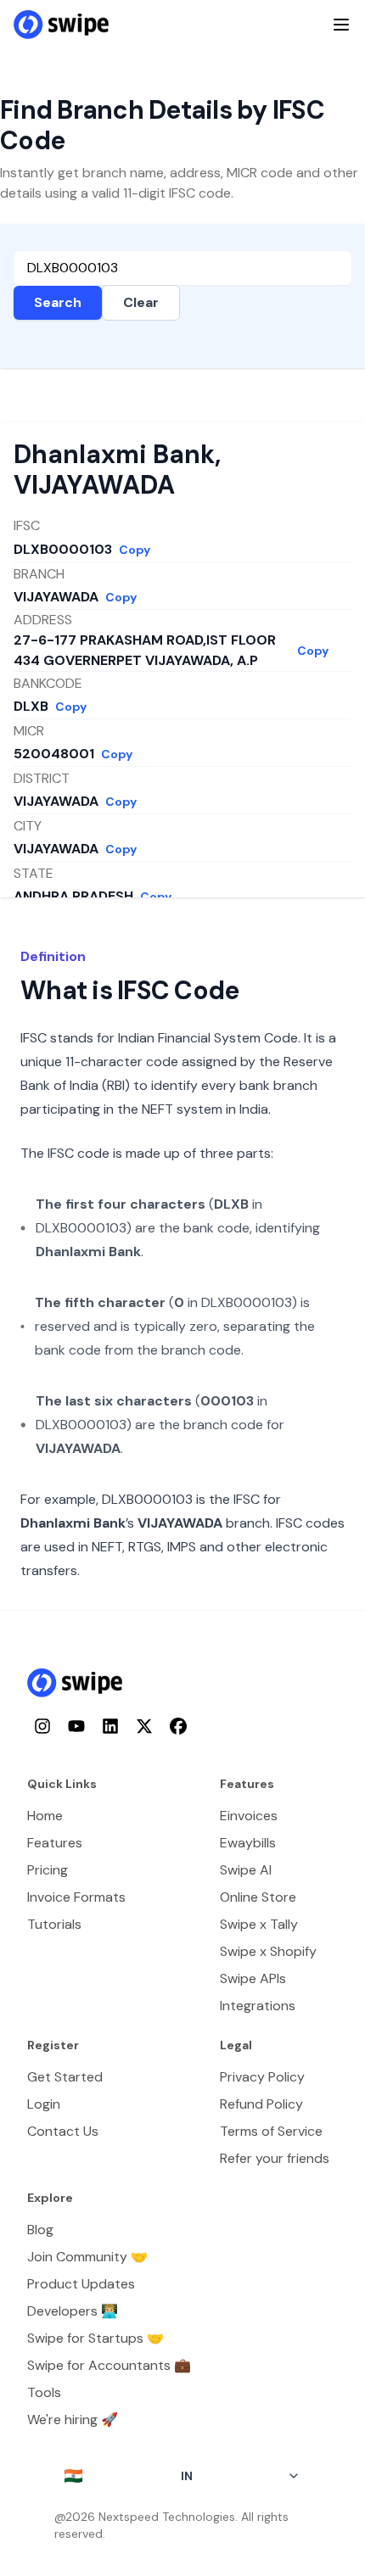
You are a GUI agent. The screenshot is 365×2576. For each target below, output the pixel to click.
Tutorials (54, 1924)
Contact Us (63, 2131)
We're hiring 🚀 (73, 2420)
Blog (40, 2230)
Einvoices (249, 1816)
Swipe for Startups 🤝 (95, 2338)
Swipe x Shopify (268, 1951)
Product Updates (81, 2284)
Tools (44, 2392)
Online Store (258, 1897)
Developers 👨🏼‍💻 (73, 2311)
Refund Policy (261, 2104)
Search (58, 302)
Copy (135, 550)
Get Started (65, 2077)
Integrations (258, 2006)
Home (45, 1816)
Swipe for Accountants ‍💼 (109, 2365)
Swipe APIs (253, 1978)
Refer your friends (275, 2158)
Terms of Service (271, 2131)
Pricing (48, 1870)
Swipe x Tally (259, 1924)
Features (55, 1843)
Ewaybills (248, 1843)
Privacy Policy (262, 2077)
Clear (141, 302)
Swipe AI (246, 1870)
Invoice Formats (76, 1897)
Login (44, 2104)
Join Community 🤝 (87, 2257)
